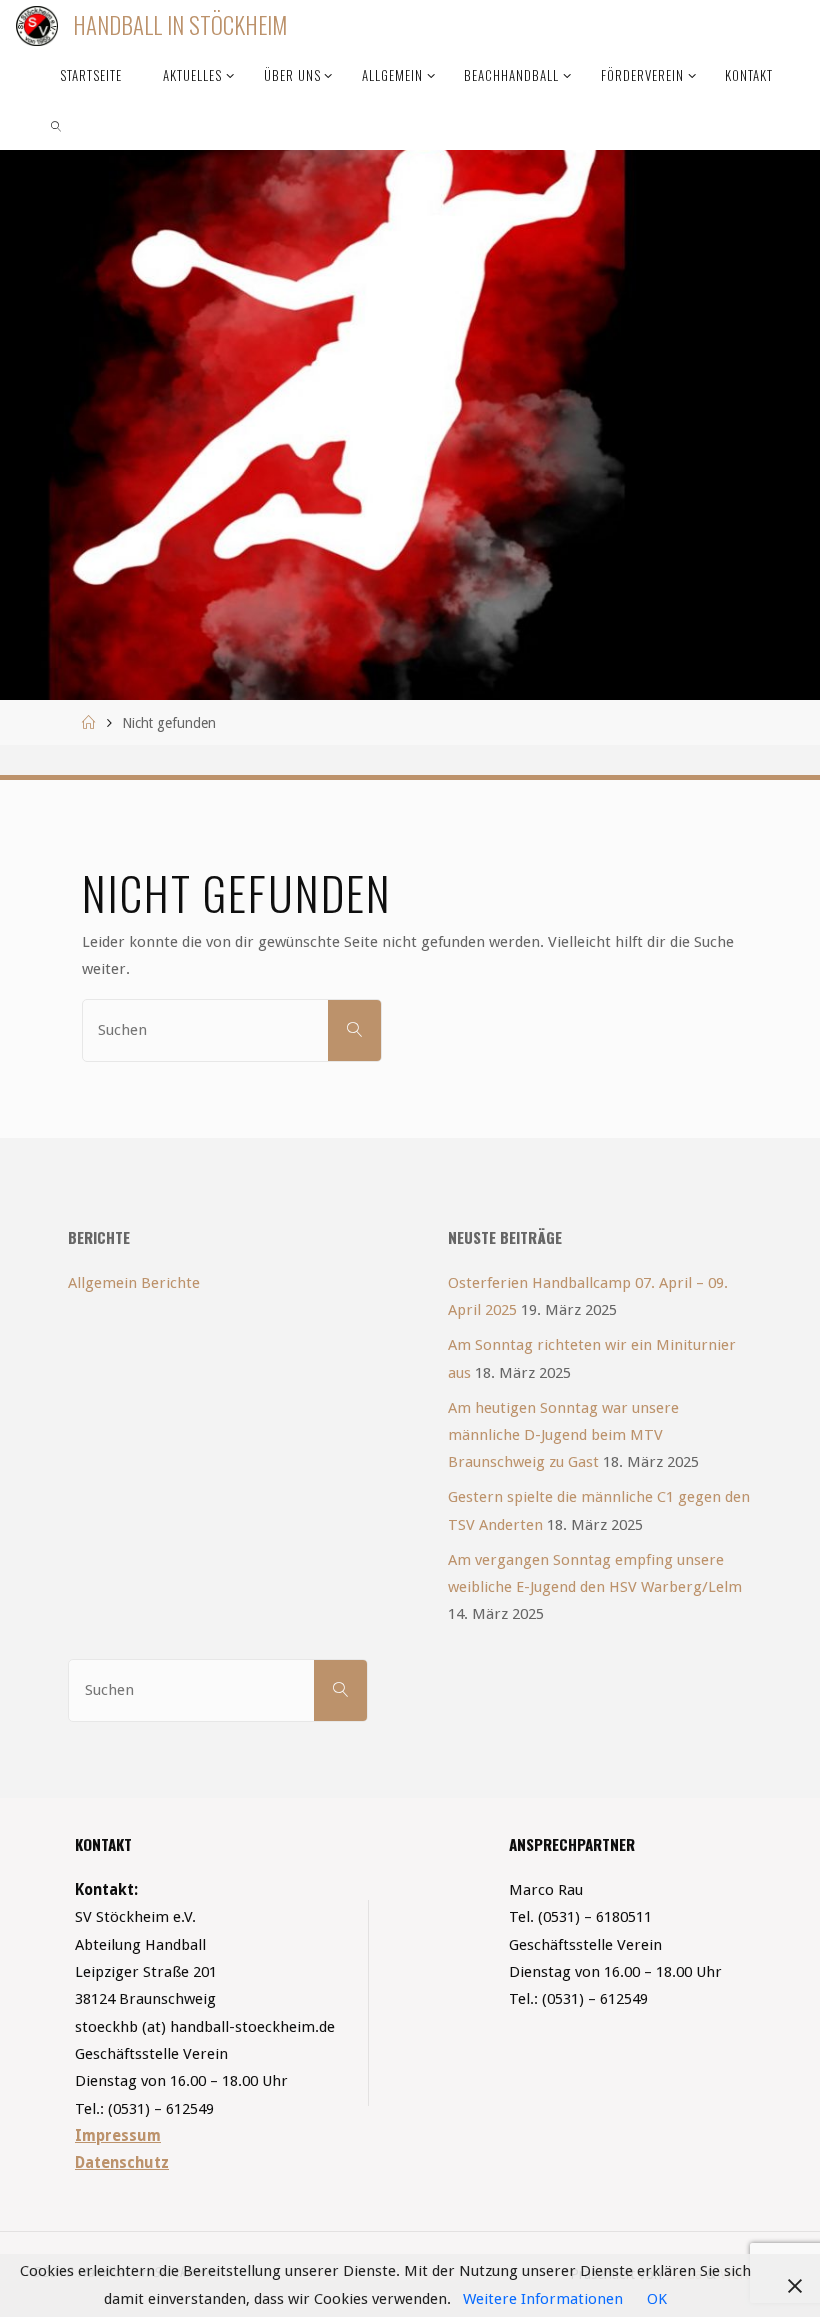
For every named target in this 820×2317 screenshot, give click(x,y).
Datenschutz (122, 2163)
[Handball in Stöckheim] (36, 25)
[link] (56, 125)
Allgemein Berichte (134, 1283)
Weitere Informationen (543, 2299)
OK (657, 2299)
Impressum (118, 2136)
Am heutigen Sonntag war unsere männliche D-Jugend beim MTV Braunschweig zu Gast (563, 1435)
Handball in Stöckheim (180, 25)
